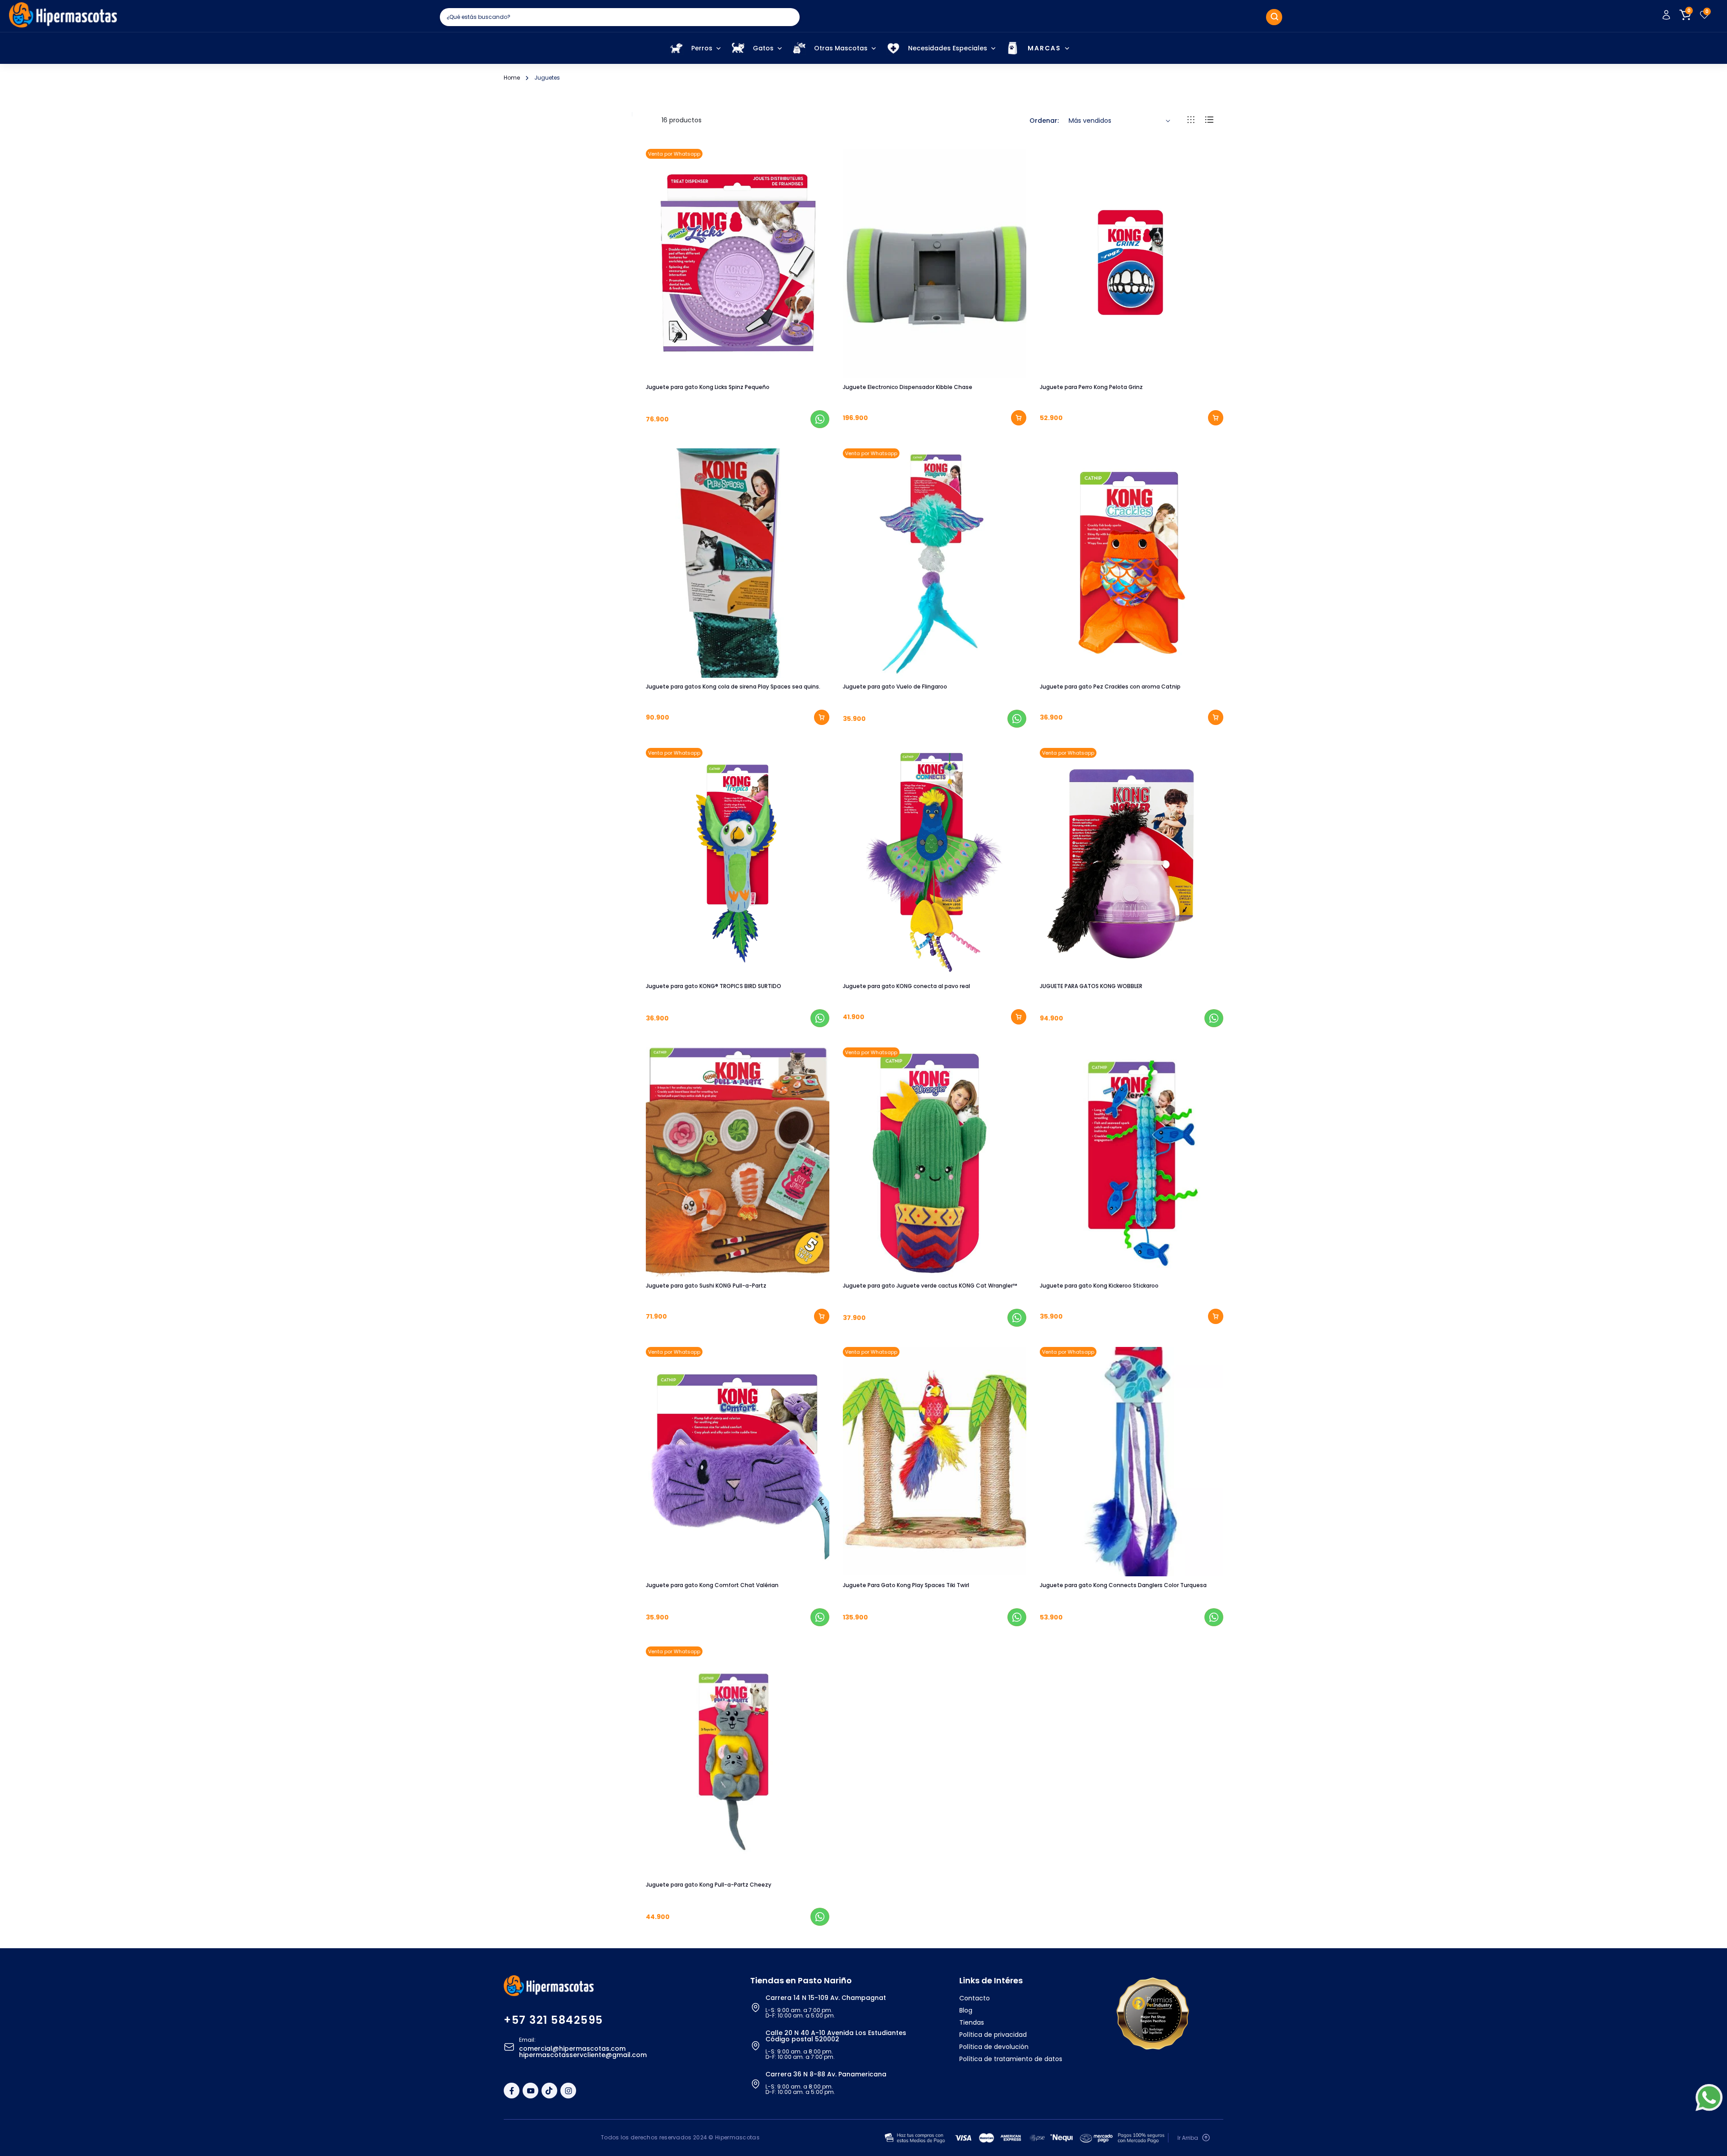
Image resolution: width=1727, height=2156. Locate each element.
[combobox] (620, 17)
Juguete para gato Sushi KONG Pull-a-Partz (706, 1286)
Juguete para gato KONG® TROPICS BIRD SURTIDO (714, 986)
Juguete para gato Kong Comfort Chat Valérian (712, 1585)
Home (512, 78)
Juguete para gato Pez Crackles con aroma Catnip (1110, 687)
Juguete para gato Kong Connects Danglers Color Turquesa (1123, 1585)
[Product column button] (1191, 121)
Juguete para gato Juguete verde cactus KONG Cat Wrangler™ (930, 1286)
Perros (702, 48)
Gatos (763, 48)
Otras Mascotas (841, 48)
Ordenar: (1044, 121)
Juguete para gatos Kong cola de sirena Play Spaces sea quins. (733, 687)
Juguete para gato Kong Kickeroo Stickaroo (1099, 1286)
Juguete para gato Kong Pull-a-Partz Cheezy (709, 1885)
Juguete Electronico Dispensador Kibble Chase (908, 387)
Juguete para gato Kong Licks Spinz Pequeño (708, 387)
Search (1274, 17)
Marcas (1044, 48)
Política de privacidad (993, 2035)
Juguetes (547, 78)
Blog (966, 2010)
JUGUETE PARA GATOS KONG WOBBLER (1091, 986)
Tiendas (972, 2022)
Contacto (975, 1998)
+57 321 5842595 (553, 2020)
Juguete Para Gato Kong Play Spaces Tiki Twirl (906, 1585)
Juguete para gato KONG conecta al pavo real (906, 986)
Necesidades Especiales (948, 48)
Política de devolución (994, 2047)
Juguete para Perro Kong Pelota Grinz (1091, 387)
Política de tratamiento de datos (1011, 2059)
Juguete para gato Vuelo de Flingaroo (895, 687)
